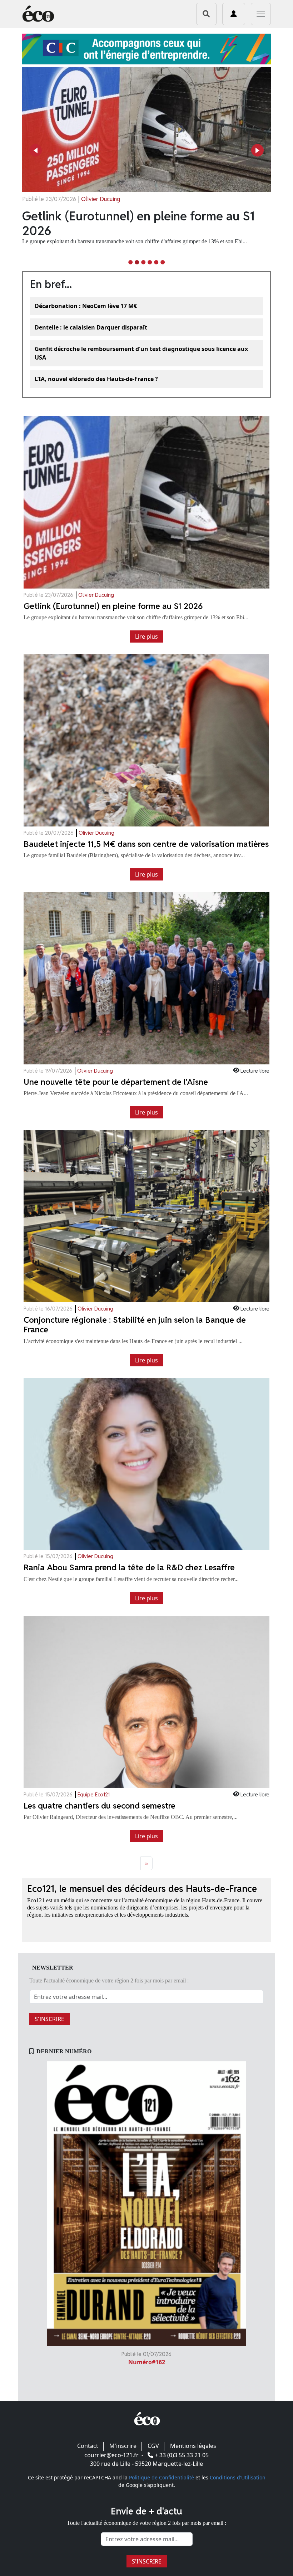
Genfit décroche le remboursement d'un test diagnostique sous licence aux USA (141, 353)
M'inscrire (123, 2446)
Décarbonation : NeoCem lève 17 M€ (86, 306)
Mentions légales (193, 2446)
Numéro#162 (147, 2362)
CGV (153, 2446)
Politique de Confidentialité (162, 2477)
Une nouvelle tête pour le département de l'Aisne (139, 223)
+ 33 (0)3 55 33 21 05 (182, 2455)
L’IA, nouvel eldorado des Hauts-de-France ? (96, 379)
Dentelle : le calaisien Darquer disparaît (91, 327)
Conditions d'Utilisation (238, 2477)
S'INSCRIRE (49, 2019)
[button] (36, 150)
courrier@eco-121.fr (111, 2455)
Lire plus (146, 636)
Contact (88, 2446)
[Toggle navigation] (261, 14)
